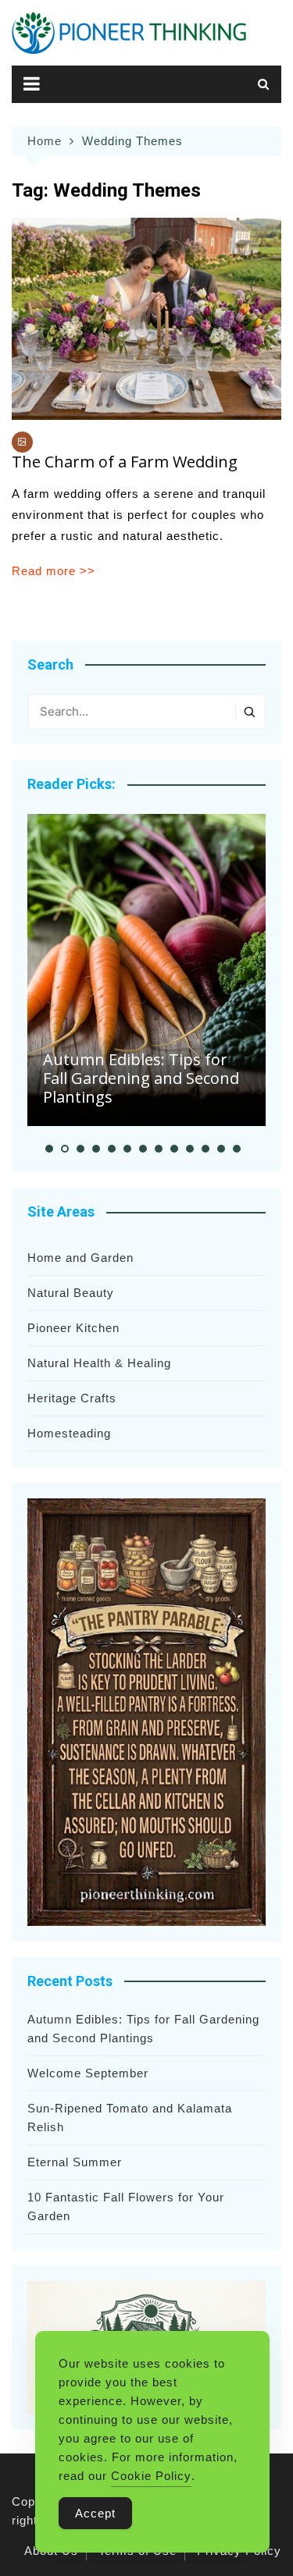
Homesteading (69, 1433)
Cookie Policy (151, 2476)
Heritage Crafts (72, 1398)
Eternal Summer (75, 2162)
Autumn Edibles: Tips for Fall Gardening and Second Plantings (141, 1078)
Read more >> (54, 571)
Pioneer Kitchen (73, 1328)
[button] (49, 1149)
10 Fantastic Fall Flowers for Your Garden (126, 2206)
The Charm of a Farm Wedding (125, 462)
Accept (95, 2513)
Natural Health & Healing (99, 1363)
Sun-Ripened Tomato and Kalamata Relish (130, 2118)
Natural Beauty (71, 1293)
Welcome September (88, 2073)
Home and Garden (80, 1258)
